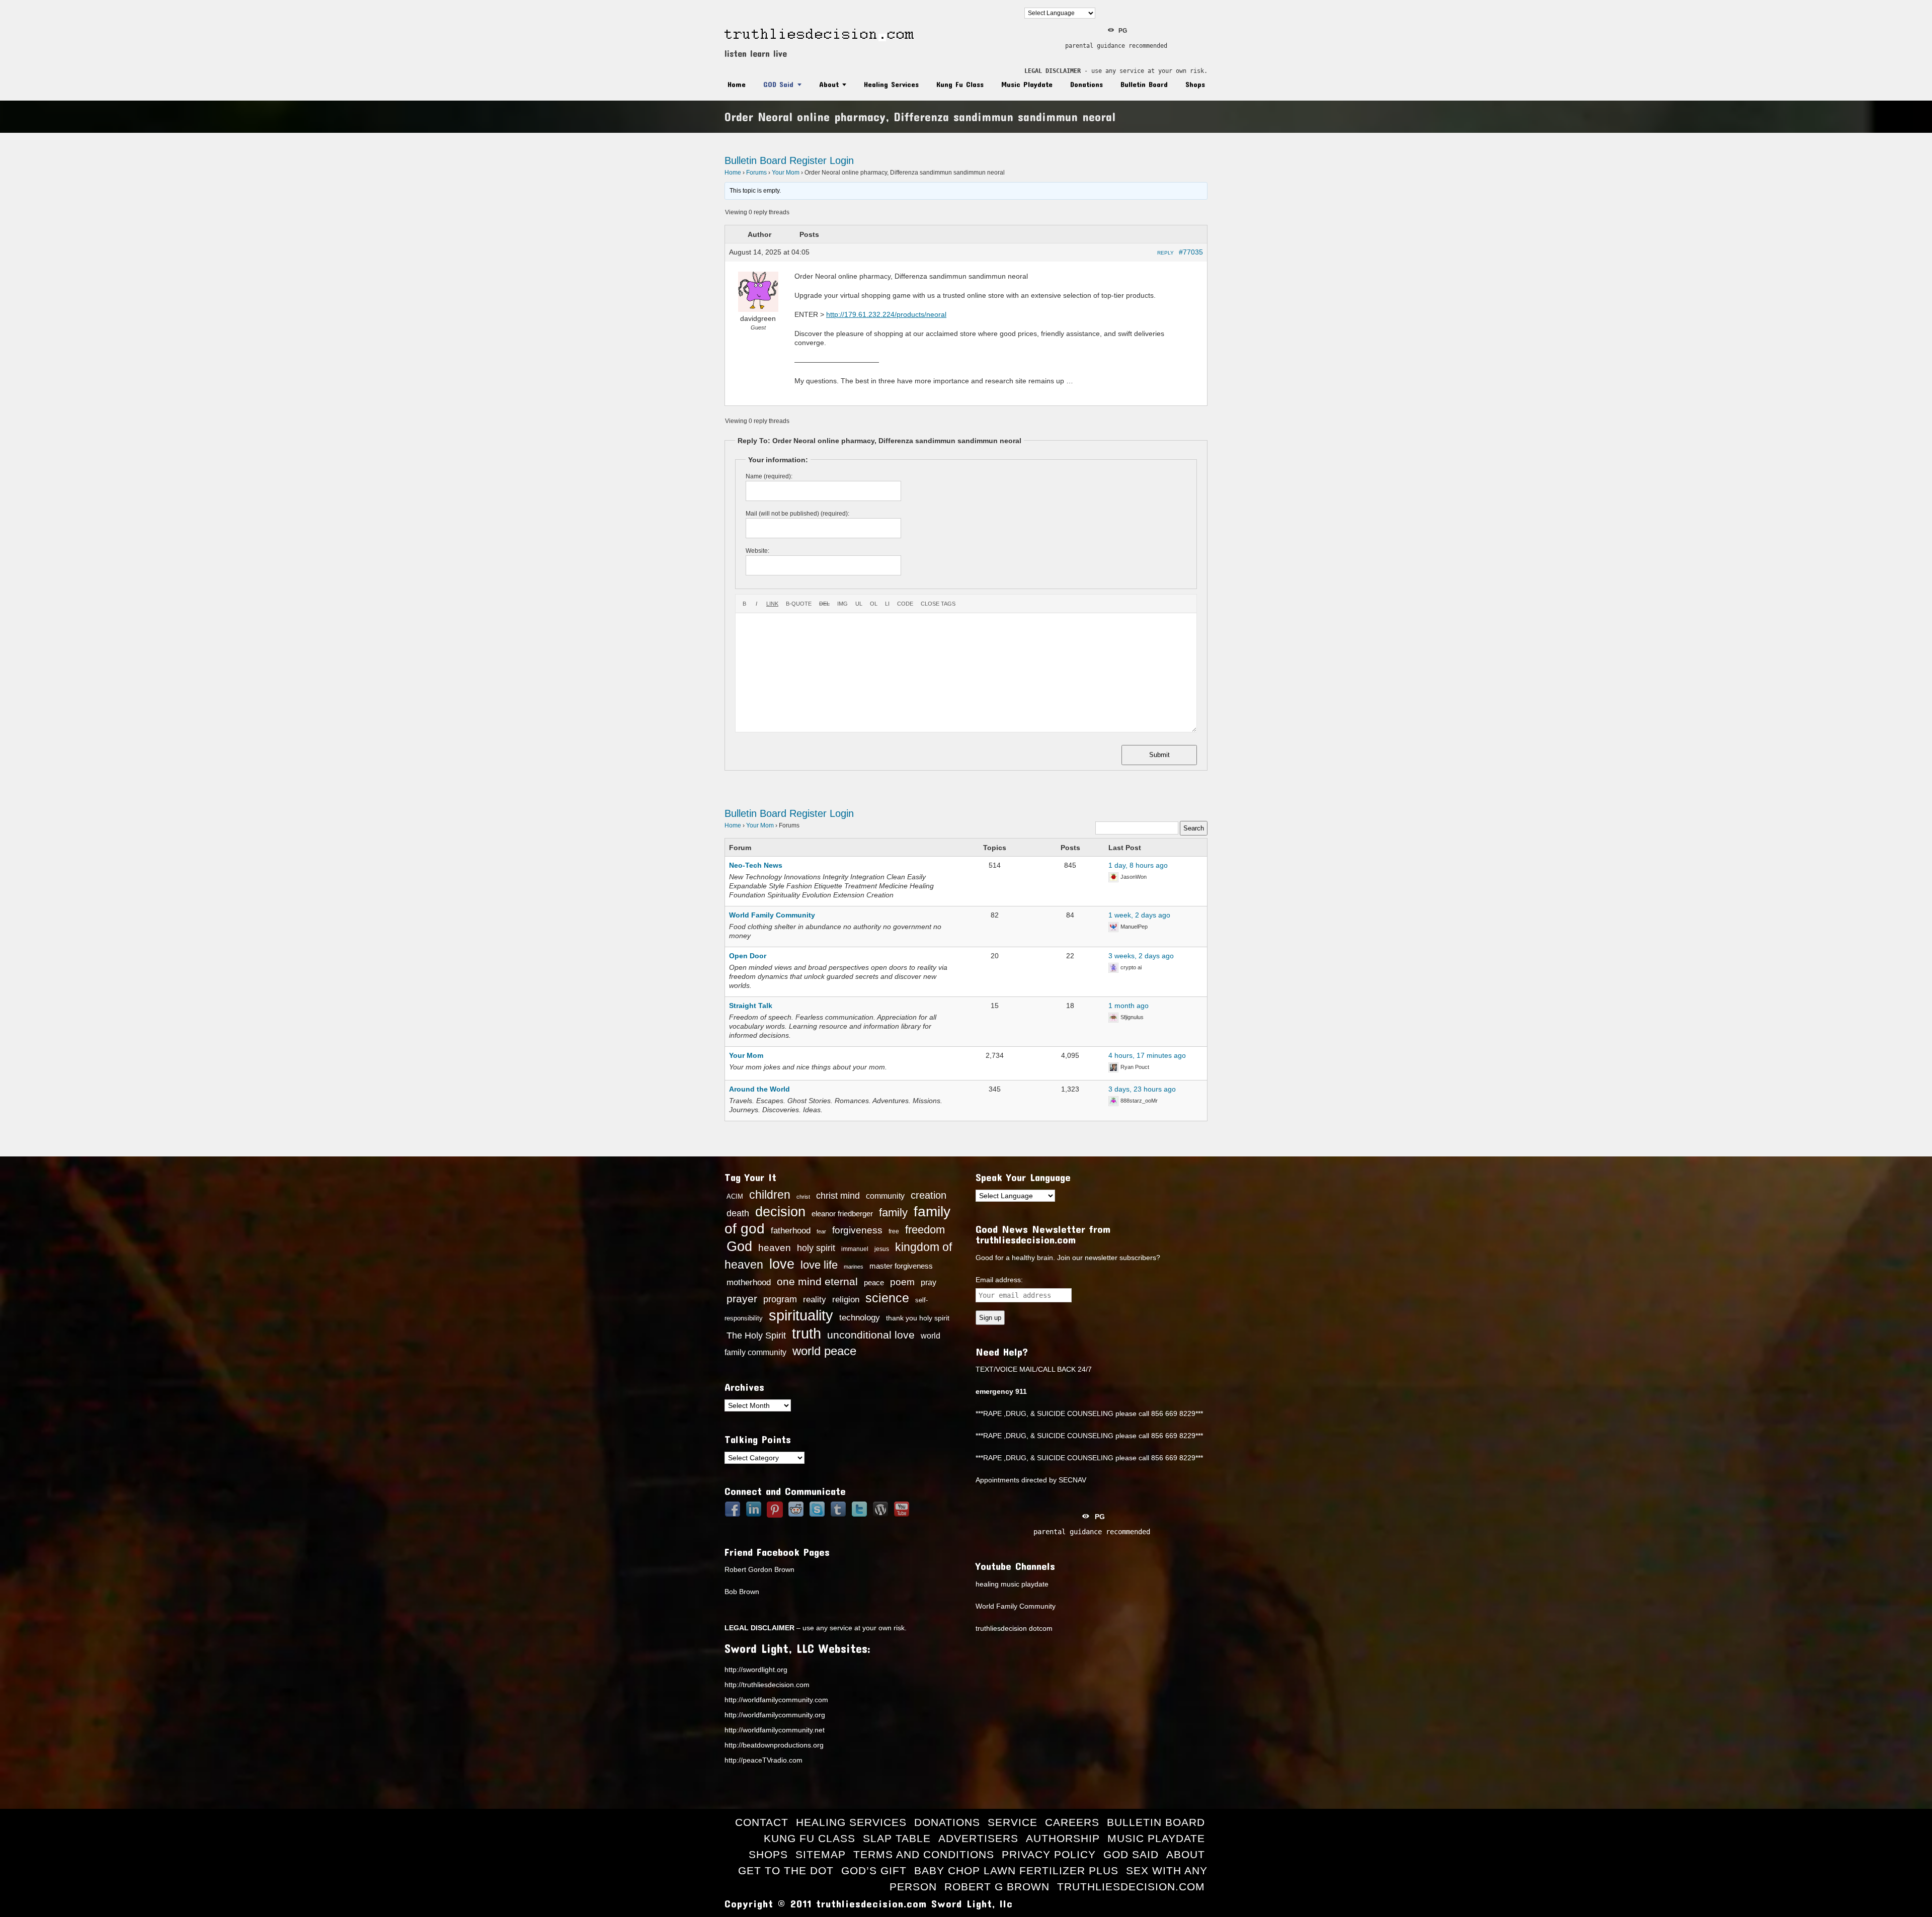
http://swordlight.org (756, 1670)
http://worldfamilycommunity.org (775, 1715)
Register (808, 160)
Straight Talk (751, 1006)
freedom (925, 1230)
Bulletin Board (1144, 84)
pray (929, 1282)
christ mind (838, 1196)
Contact (762, 1822)
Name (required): (769, 476)
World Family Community (772, 915)
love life (819, 1265)
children (770, 1195)
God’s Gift (874, 1870)
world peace (824, 1351)
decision (780, 1212)
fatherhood (791, 1230)
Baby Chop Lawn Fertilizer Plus (1016, 1870)
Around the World (759, 1089)
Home (737, 84)
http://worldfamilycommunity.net (775, 1730)
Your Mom (786, 173)
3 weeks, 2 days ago (1141, 956)
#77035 (1191, 252)
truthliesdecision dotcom (1014, 1628)
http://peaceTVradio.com (763, 1760)
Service (1013, 1822)
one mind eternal (817, 1281)
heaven (775, 1247)
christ (803, 1197)
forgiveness (857, 1230)
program (780, 1299)
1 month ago (1129, 1006)
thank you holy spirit (918, 1318)
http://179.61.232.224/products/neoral (886, 314)
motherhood (749, 1282)
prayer (742, 1299)
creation (929, 1195)
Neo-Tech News (756, 865)
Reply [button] (1165, 253)
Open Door (748, 956)
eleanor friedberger (842, 1214)
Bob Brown (742, 1592)
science (887, 1298)
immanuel (855, 1249)
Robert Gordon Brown (759, 1569)
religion (846, 1300)
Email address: (999, 1280)
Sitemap (821, 1854)
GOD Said (778, 84)
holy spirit (816, 1248)
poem (902, 1282)
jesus (882, 1249)
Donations (1086, 84)
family (893, 1213)
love (782, 1264)
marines (854, 1267)
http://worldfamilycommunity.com (776, 1700)
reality (815, 1299)
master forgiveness (901, 1266)
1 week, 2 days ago (1139, 915)
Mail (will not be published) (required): (797, 514)
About (829, 84)
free (894, 1231)
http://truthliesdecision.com (767, 1685)
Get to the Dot (786, 1870)
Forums (756, 173)
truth (807, 1333)
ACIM (735, 1196)
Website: (757, 551)
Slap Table (897, 1838)
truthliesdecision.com (1131, 1887)
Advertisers (978, 1838)
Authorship (1063, 1838)
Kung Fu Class (960, 84)
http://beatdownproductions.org (774, 1745)
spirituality (801, 1315)
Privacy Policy (1049, 1854)
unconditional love (871, 1335)
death (738, 1213)
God (739, 1246)
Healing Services (891, 84)
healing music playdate (1012, 1584)
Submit (1159, 755)
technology (860, 1317)
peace (874, 1283)
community (885, 1196)
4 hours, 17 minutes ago (1147, 1055)
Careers (1072, 1822)
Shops (1195, 84)
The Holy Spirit (756, 1336)
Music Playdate (1027, 84)
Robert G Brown (997, 1887)
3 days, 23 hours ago (1142, 1089)
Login (842, 160)
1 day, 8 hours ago (1138, 865)
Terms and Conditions (924, 1854)
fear (821, 1231)
